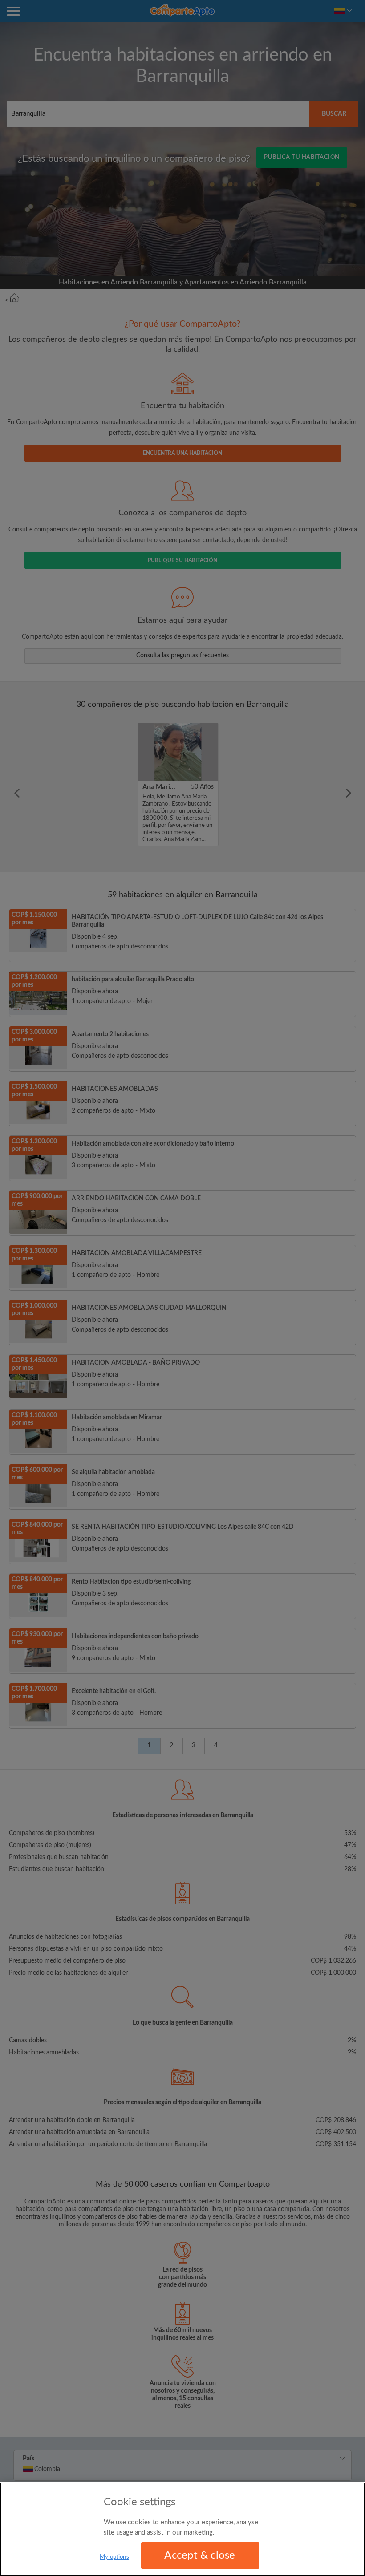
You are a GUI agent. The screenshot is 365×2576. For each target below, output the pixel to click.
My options (114, 2557)
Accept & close (200, 2556)
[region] (182, 2529)
